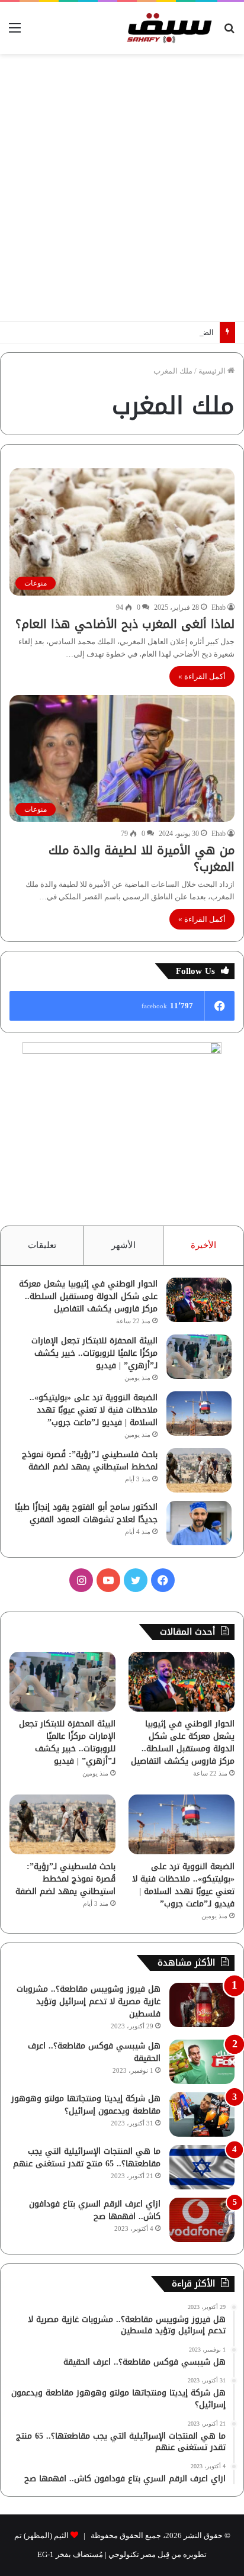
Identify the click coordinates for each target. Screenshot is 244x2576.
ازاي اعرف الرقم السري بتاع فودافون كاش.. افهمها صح (95, 2210)
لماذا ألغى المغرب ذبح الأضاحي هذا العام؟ (125, 624)
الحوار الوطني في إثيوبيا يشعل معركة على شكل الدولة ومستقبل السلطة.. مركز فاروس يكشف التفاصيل (88, 1296)
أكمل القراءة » (202, 676)
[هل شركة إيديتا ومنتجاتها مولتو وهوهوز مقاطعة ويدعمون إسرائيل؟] (202, 2114)
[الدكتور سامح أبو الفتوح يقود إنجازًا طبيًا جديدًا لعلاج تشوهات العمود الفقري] (199, 1523)
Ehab (219, 607)
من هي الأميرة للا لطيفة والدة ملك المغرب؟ (142, 858)
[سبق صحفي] (167, 28)
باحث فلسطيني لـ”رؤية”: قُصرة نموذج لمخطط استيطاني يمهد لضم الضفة (90, 1461)
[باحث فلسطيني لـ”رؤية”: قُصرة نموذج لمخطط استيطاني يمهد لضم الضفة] (199, 1470)
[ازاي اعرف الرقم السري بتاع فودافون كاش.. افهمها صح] (202, 2220)
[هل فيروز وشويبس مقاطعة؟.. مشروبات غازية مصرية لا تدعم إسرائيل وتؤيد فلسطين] (202, 2005)
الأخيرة (203, 1245)
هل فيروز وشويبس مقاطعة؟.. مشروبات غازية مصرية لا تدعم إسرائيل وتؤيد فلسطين (89, 2001)
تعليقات (42, 1245)
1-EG (46, 2554)
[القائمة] (15, 32)
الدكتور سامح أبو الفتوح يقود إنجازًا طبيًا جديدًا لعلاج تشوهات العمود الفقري (86, 1513)
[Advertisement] (122, 188)
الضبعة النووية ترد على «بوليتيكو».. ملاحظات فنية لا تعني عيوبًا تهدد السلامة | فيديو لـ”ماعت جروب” (94, 1410)
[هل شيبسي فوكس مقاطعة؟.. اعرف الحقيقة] (202, 2062)
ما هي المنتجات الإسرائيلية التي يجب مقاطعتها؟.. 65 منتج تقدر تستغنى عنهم (87, 2157)
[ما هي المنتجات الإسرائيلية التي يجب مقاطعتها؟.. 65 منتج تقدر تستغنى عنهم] (202, 2167)
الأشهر (123, 1245)
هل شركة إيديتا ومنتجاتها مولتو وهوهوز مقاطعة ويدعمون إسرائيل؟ (86, 2105)
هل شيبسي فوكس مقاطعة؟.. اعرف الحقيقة (94, 2052)
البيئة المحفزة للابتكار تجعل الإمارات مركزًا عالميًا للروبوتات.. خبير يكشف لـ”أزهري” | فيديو (94, 1353)
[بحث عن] (229, 32)
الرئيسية (213, 371)
